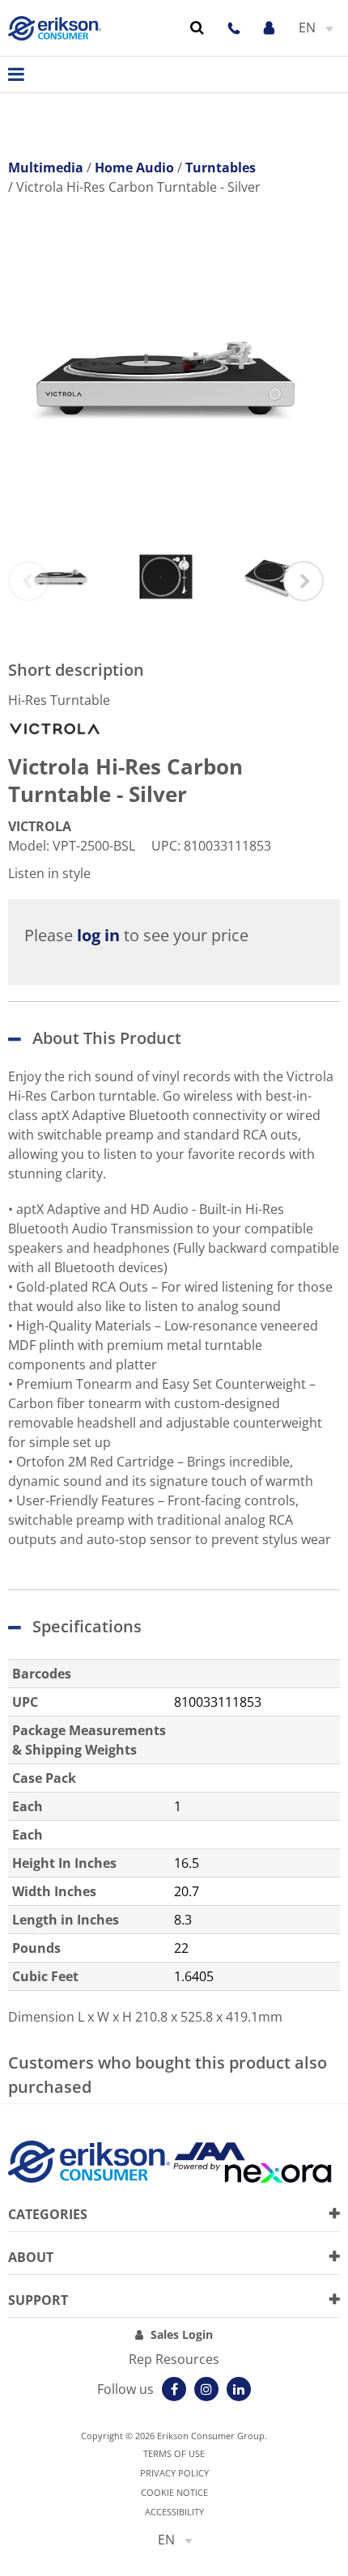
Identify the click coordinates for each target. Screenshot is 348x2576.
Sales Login (182, 2334)
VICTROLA (40, 826)
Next (303, 581)
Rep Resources (174, 2359)
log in (98, 935)
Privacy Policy (174, 2473)
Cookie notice (174, 2492)
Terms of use (174, 2453)
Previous (28, 581)
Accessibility (174, 2512)
